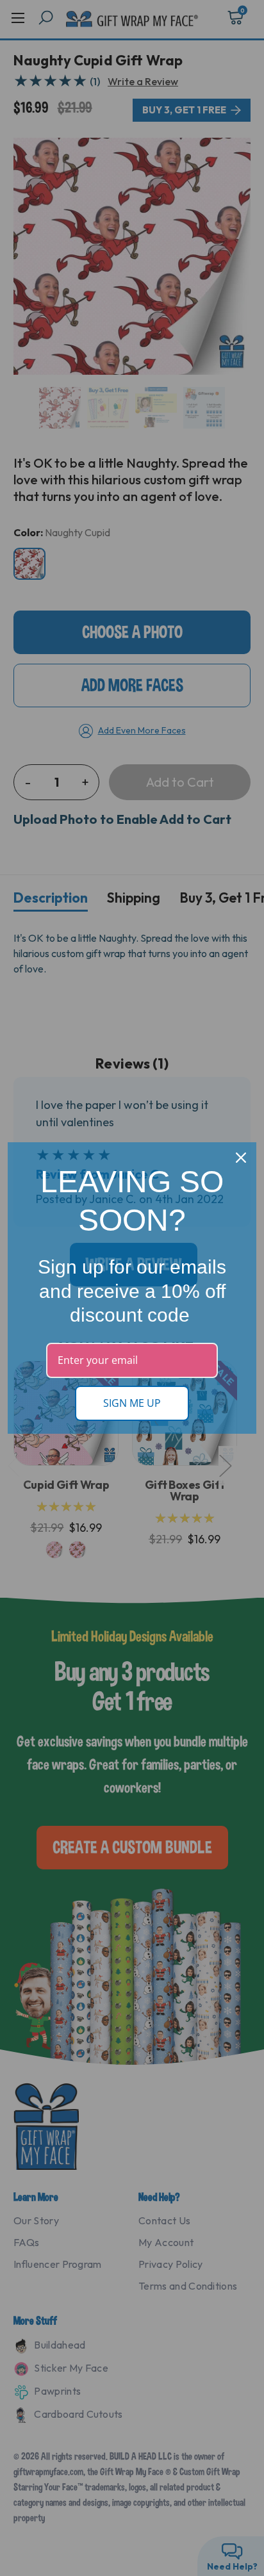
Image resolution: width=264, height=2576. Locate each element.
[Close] (241, 1158)
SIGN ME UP (132, 1403)
